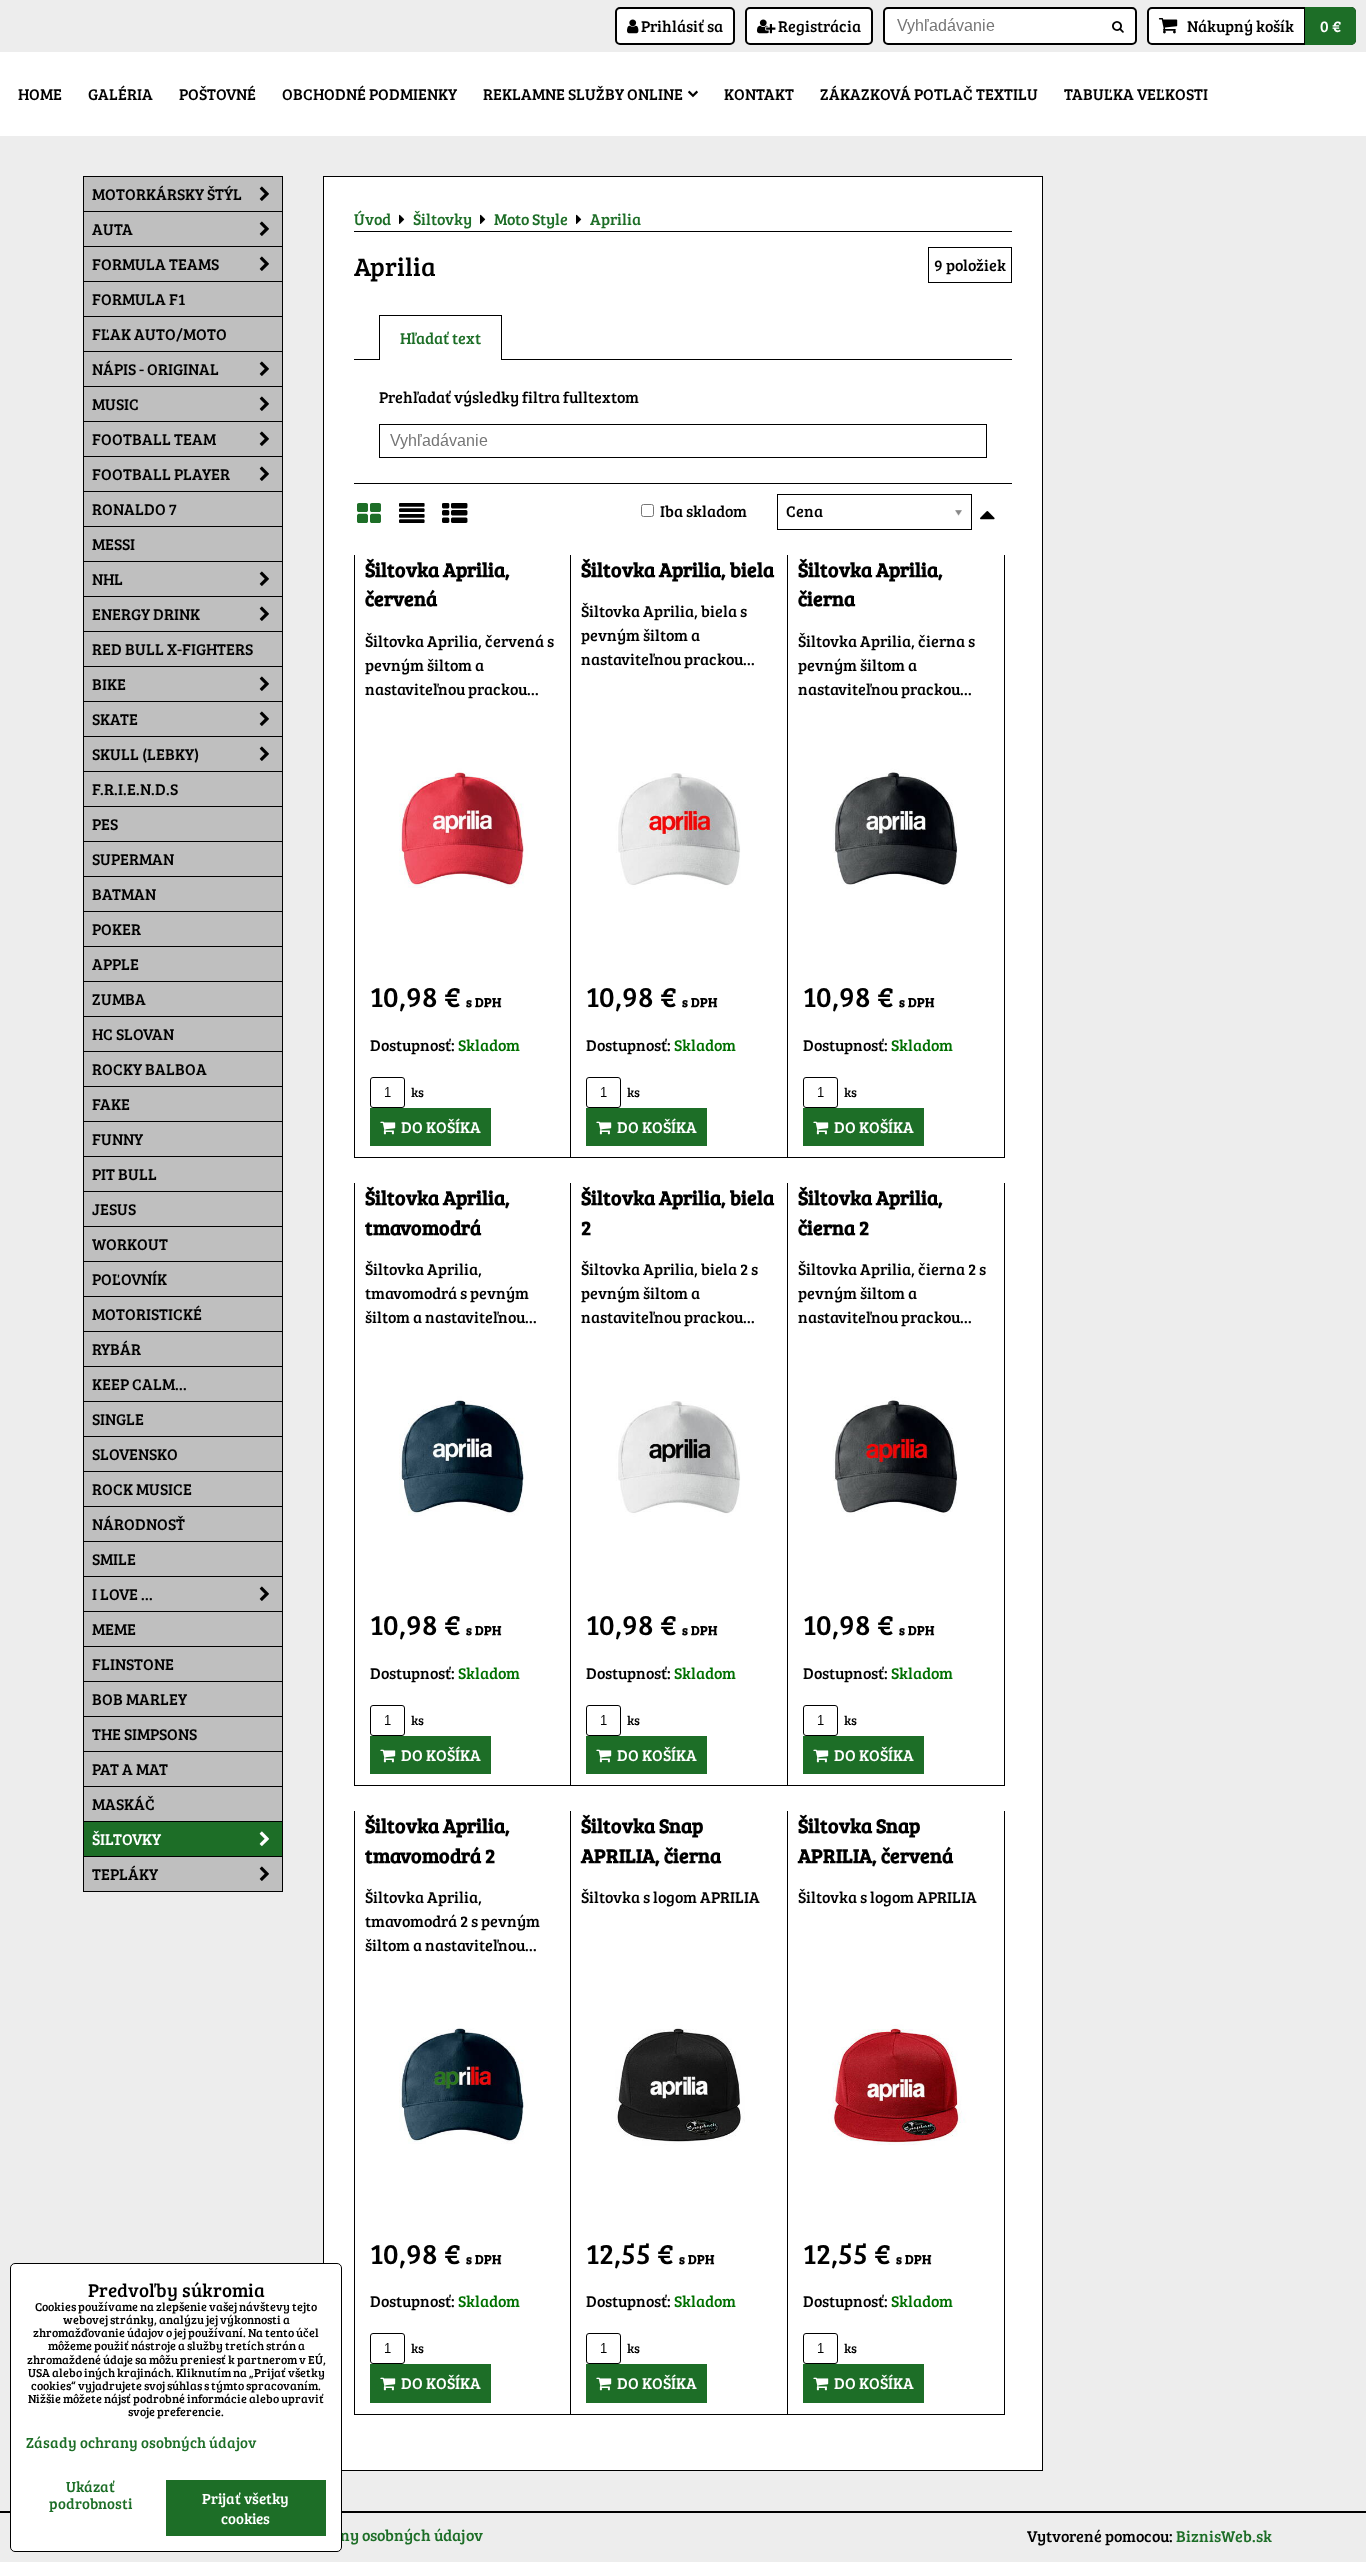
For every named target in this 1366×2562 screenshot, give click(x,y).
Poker (116, 928)
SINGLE (118, 1418)
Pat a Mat (130, 1768)
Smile (114, 1558)
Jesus (114, 1208)
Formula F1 (138, 298)
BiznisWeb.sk (1224, 2535)
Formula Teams (155, 263)
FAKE (111, 1103)
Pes (105, 823)
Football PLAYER (161, 473)
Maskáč (123, 1803)
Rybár (116, 1348)
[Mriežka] (369, 519)
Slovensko (135, 1453)
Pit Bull (124, 1173)
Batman (124, 893)
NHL (107, 578)
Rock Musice (142, 1488)
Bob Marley (139, 1698)
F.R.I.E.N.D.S (135, 788)
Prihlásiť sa (680, 25)
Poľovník (129, 1278)
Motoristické (147, 1313)
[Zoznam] (412, 519)
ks (416, 1092)
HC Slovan (133, 1033)
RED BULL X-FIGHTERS (172, 648)
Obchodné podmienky (369, 93)
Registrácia (818, 25)
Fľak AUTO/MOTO (159, 333)
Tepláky (125, 1873)
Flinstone (133, 1663)
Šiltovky (126, 1838)
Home (40, 93)
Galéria (120, 93)
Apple (115, 963)
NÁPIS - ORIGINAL (155, 368)
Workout (130, 1243)
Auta (112, 228)
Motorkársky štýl (167, 193)
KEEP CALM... (139, 1383)
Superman (133, 858)
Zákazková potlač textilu (929, 93)
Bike (109, 683)
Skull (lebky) (145, 753)
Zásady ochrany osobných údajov (363, 2534)
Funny (117, 1138)
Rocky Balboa (149, 1068)
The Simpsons (144, 1733)
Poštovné (217, 93)
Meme (114, 1628)
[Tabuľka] (455, 519)
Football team (154, 438)
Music (115, 403)
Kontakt (759, 93)
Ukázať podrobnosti (90, 2494)
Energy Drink (146, 613)
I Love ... (122, 1593)
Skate (115, 718)
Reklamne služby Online (583, 93)
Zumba (119, 998)
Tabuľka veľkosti (1136, 93)
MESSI (113, 543)
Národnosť (138, 1523)
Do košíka (438, 1126)
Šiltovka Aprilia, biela (677, 569)
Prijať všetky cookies (245, 2508)
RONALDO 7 (134, 508)
